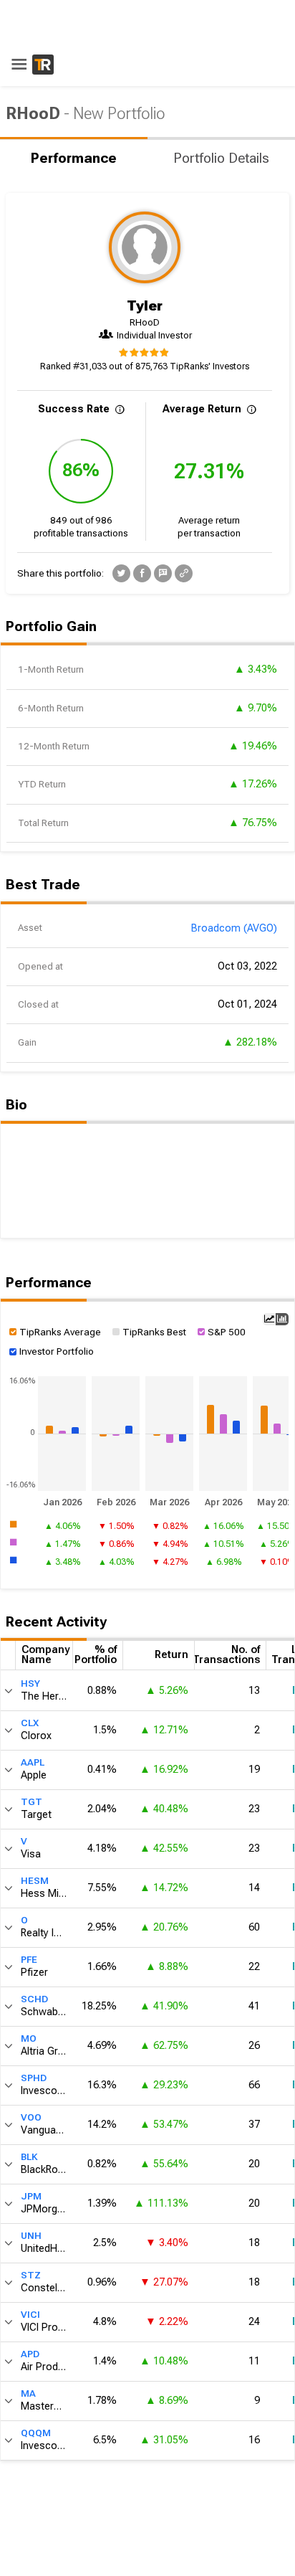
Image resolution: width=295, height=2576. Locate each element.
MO (29, 2038)
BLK (29, 2157)
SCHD (34, 1999)
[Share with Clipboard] (184, 573)
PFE (29, 1960)
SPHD (34, 2078)
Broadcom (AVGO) (234, 928)
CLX (30, 1723)
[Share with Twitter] (121, 573)
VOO (31, 2117)
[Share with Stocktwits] (163, 573)
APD (30, 2354)
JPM (31, 2196)
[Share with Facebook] (142, 573)
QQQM (36, 2433)
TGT (32, 1802)
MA (28, 2393)
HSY (30, 1684)
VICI (30, 2315)
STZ (31, 2275)
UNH (31, 2236)
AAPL (33, 1762)
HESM (35, 1881)
